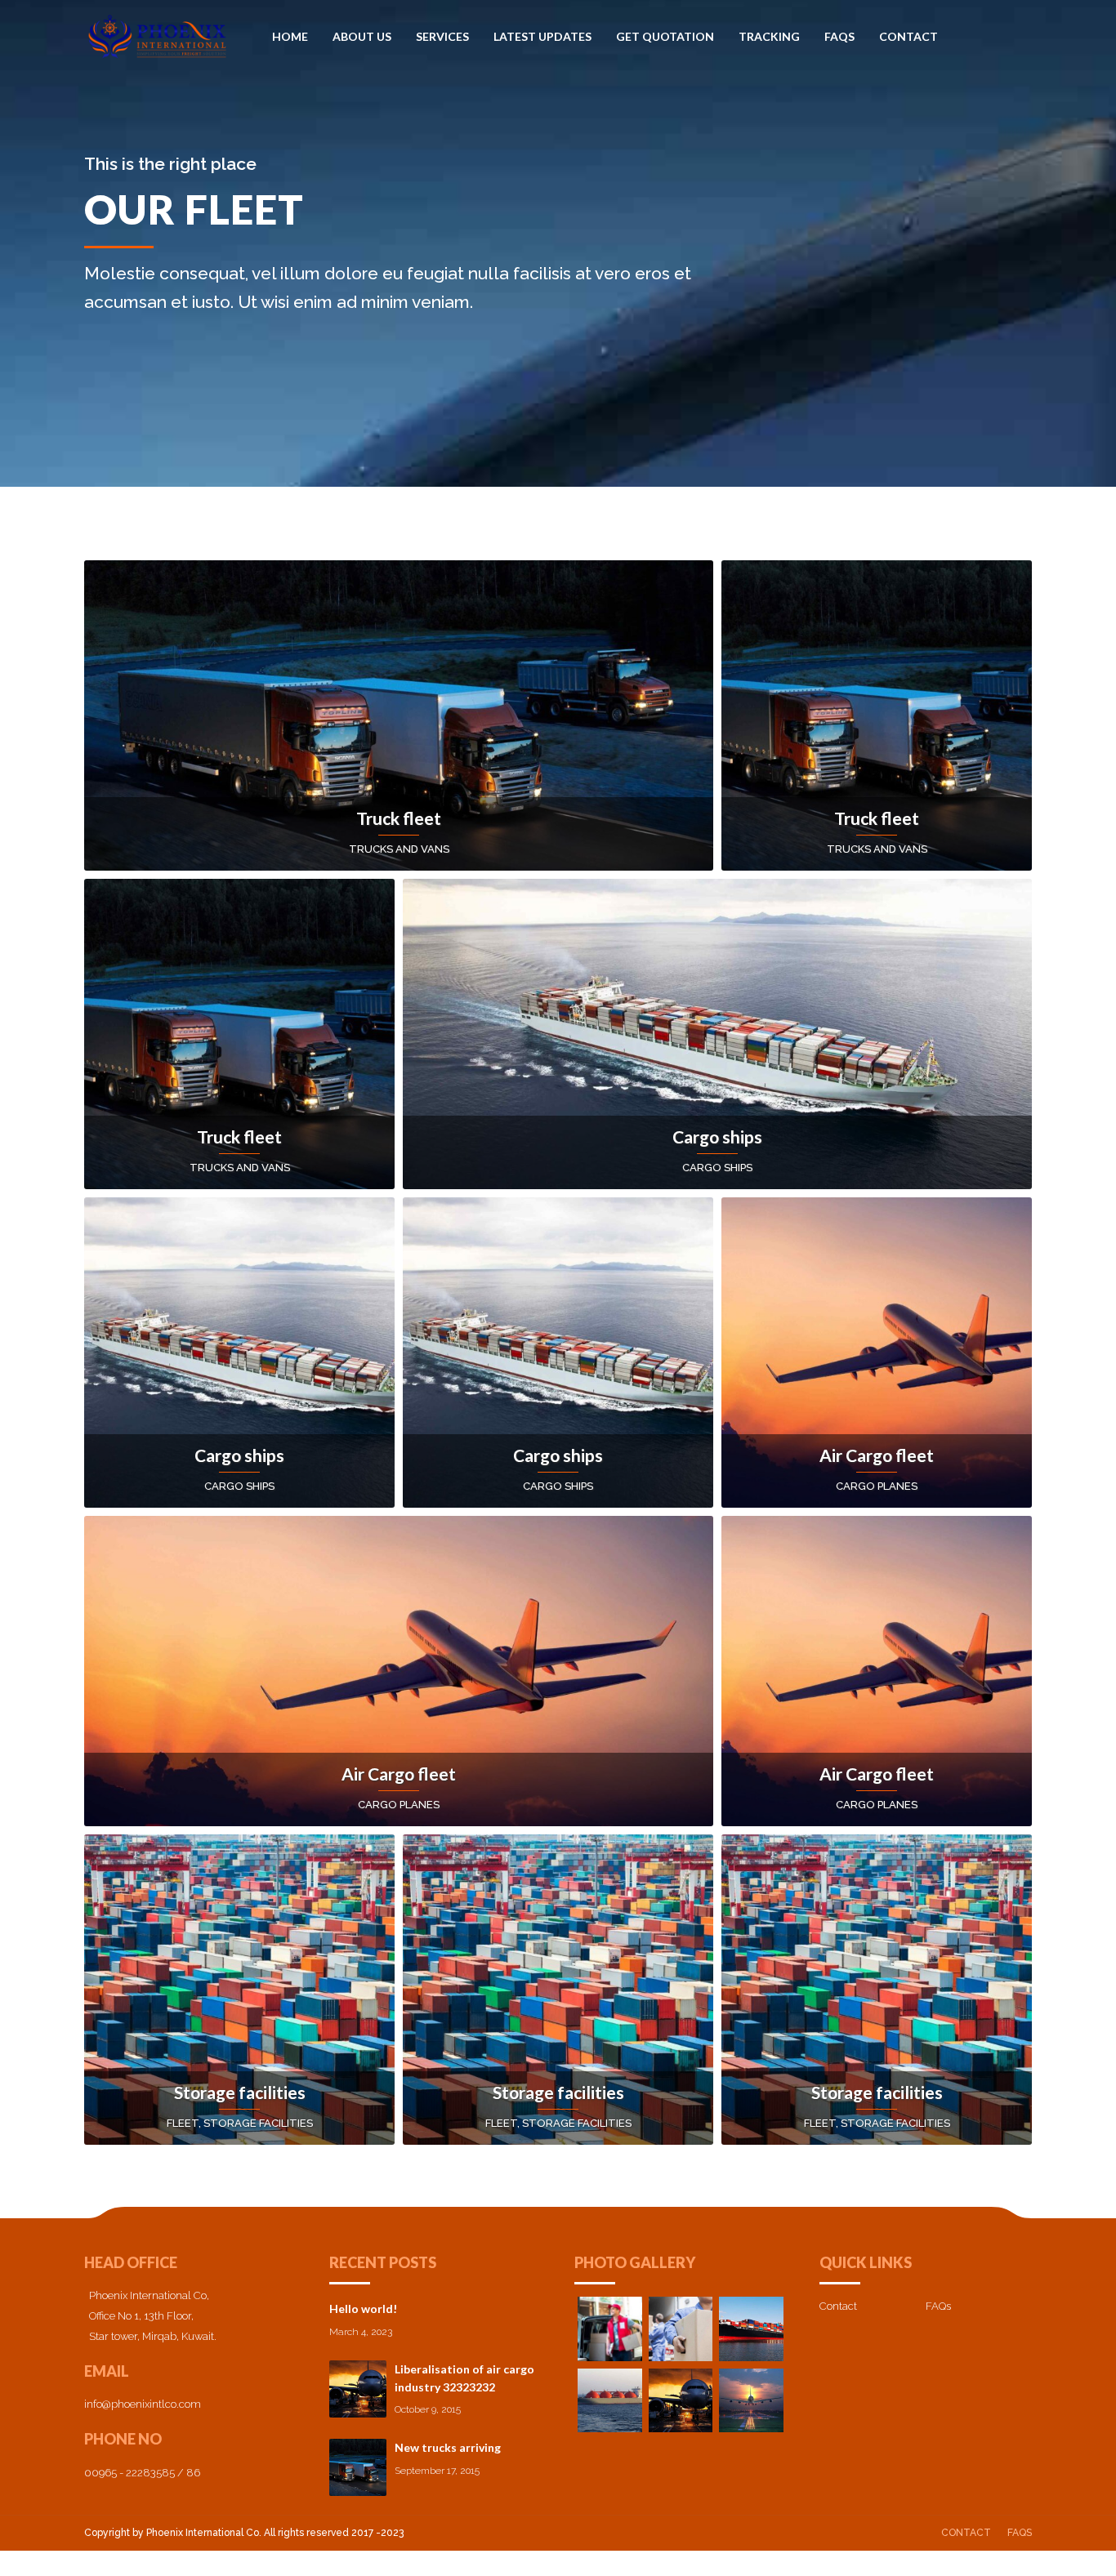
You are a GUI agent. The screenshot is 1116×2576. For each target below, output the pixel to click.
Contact (908, 36)
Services (442, 36)
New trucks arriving (448, 2447)
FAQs (839, 36)
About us (362, 36)
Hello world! (363, 2309)
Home (290, 36)
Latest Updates (542, 36)
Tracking (769, 36)
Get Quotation (665, 36)
